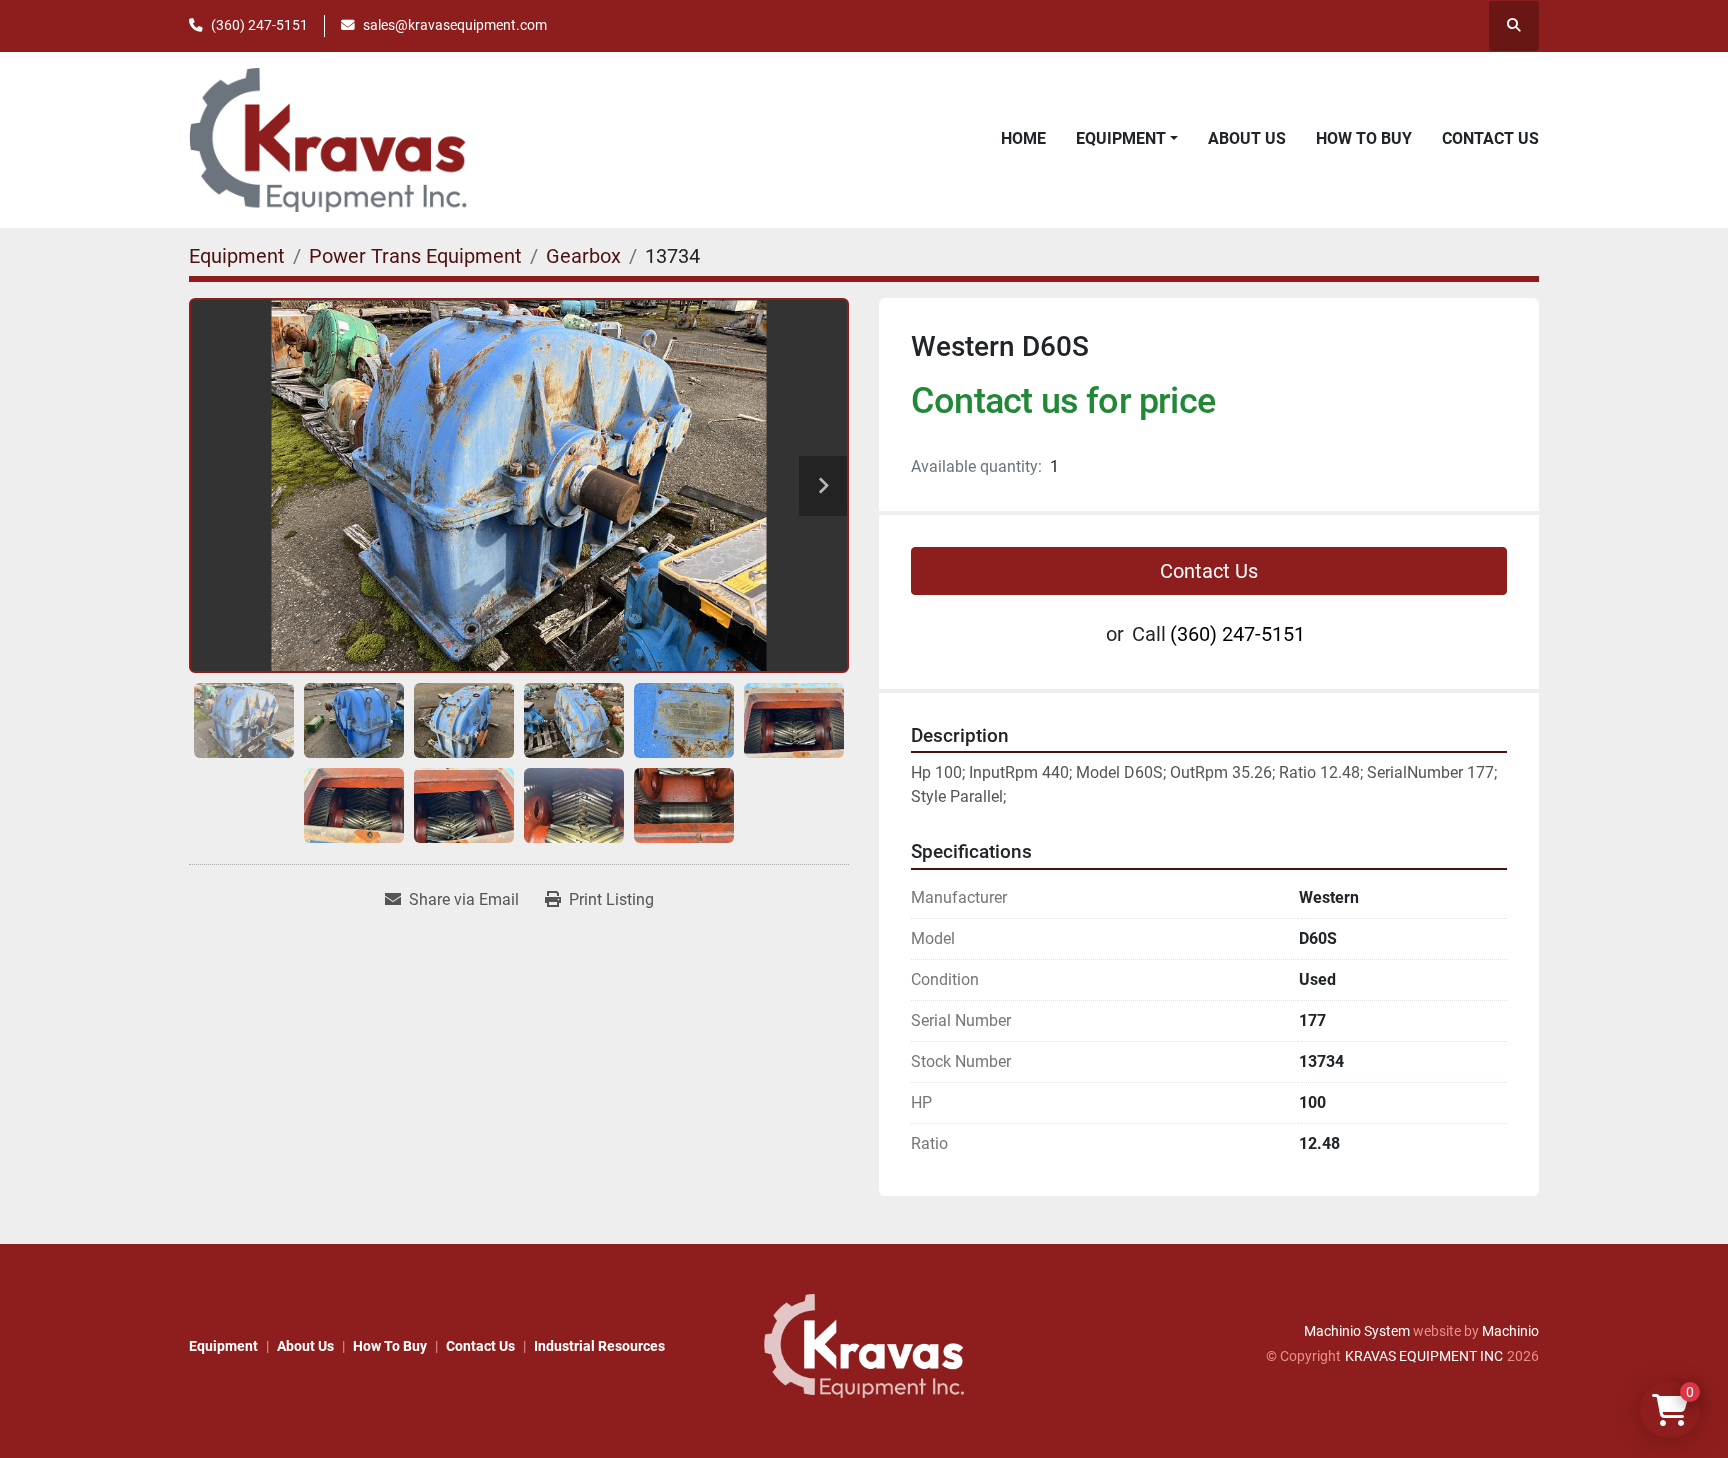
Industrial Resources (599, 1346)
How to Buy (1364, 138)
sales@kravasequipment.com (455, 25)
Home (1023, 138)
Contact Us (1490, 138)
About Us (1247, 138)
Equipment (1121, 138)
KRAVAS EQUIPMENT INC (1424, 1356)
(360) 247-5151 (259, 25)
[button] (1127, 139)
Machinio (1510, 1331)
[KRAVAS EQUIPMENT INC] (864, 1345)
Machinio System (1357, 1331)
